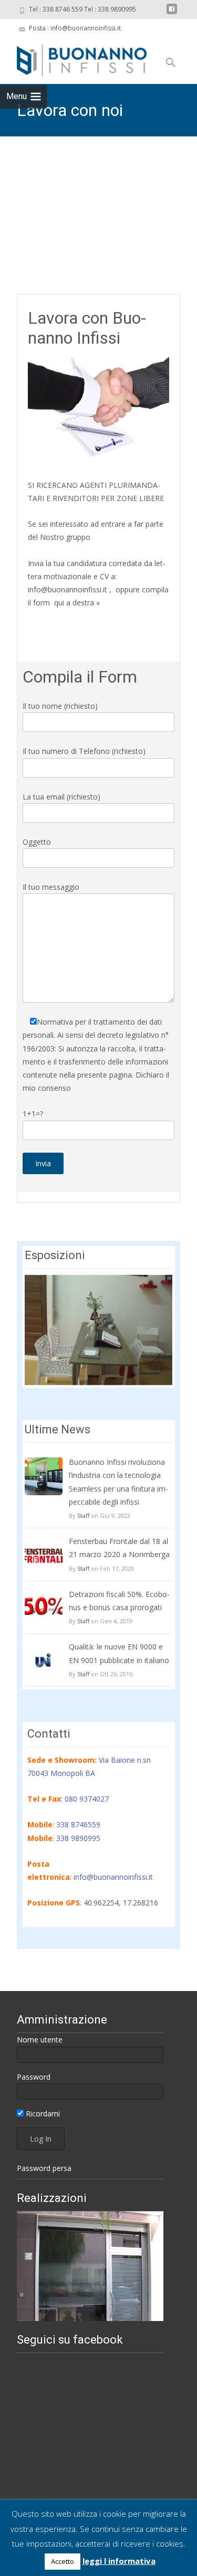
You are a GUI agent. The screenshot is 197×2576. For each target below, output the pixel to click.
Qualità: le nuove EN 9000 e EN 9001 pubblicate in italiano (119, 1653)
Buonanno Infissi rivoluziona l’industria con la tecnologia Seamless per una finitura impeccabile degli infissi (118, 1482)
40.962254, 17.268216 (121, 1903)
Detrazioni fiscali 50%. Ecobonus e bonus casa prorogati (119, 1601)
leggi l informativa (119, 2561)
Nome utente (40, 2040)
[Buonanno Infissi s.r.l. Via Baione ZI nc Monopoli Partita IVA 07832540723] (74, 59)
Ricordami (42, 2114)
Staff (83, 1515)
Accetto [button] (63, 2561)
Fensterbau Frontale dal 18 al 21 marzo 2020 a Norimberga (119, 1548)
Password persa (44, 2168)
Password (34, 2077)
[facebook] (172, 13)
